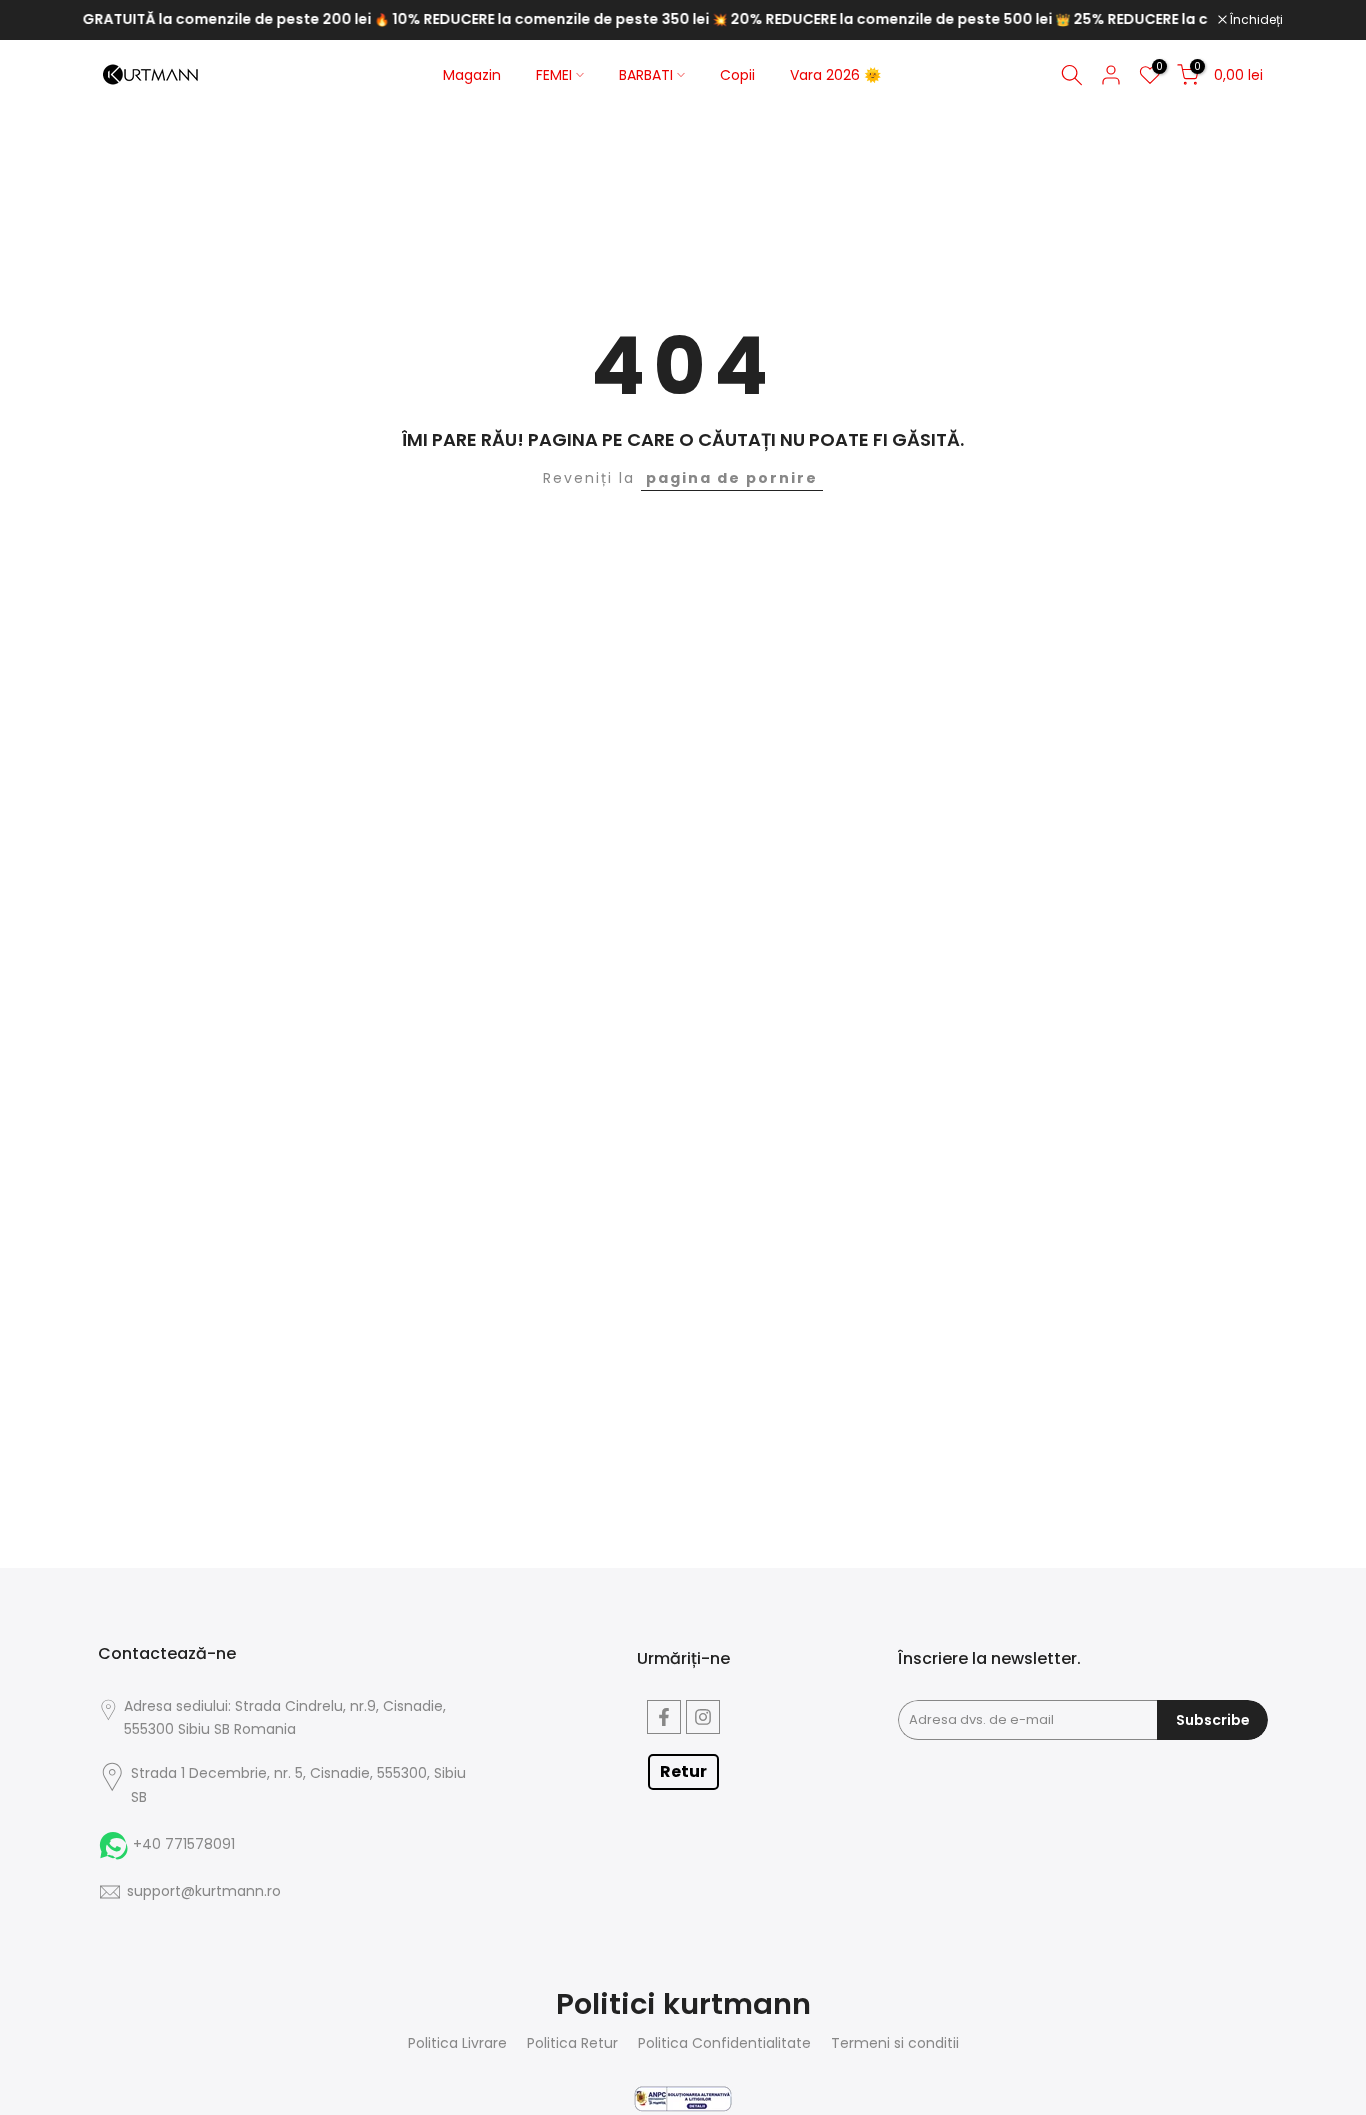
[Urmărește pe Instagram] (703, 1717)
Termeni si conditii (895, 2043)
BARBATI (646, 75)
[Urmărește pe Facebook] (664, 1717)
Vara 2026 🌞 (835, 75)
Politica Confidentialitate (724, 2043)
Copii (737, 75)
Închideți (1255, 20)
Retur (683, 1771)
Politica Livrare (457, 2043)
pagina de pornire (732, 478)
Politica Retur (572, 2043)
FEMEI (554, 75)
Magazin (472, 75)
